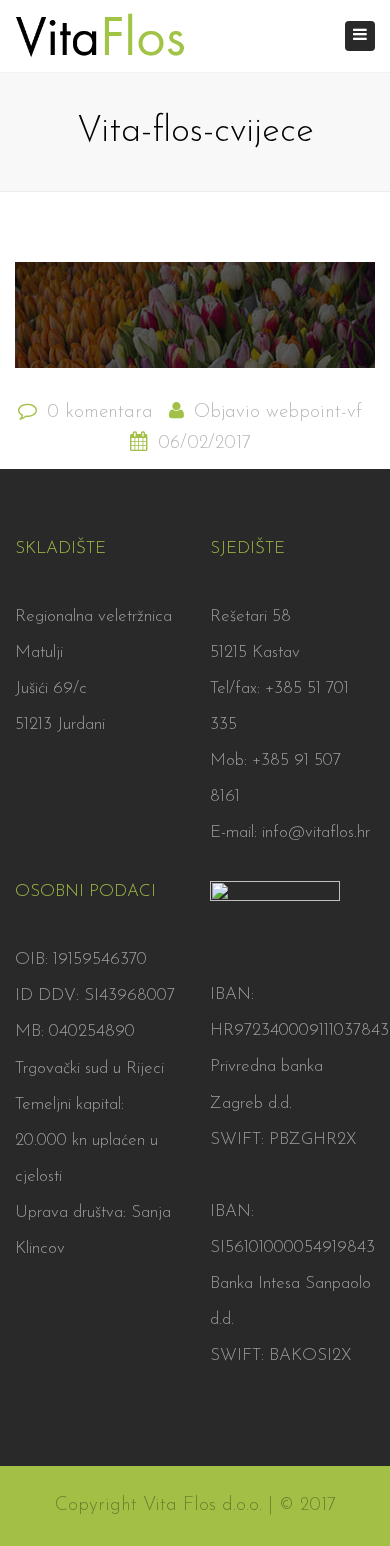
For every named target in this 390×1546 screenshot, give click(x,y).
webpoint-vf (314, 412)
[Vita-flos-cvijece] (195, 324)
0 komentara (100, 412)
